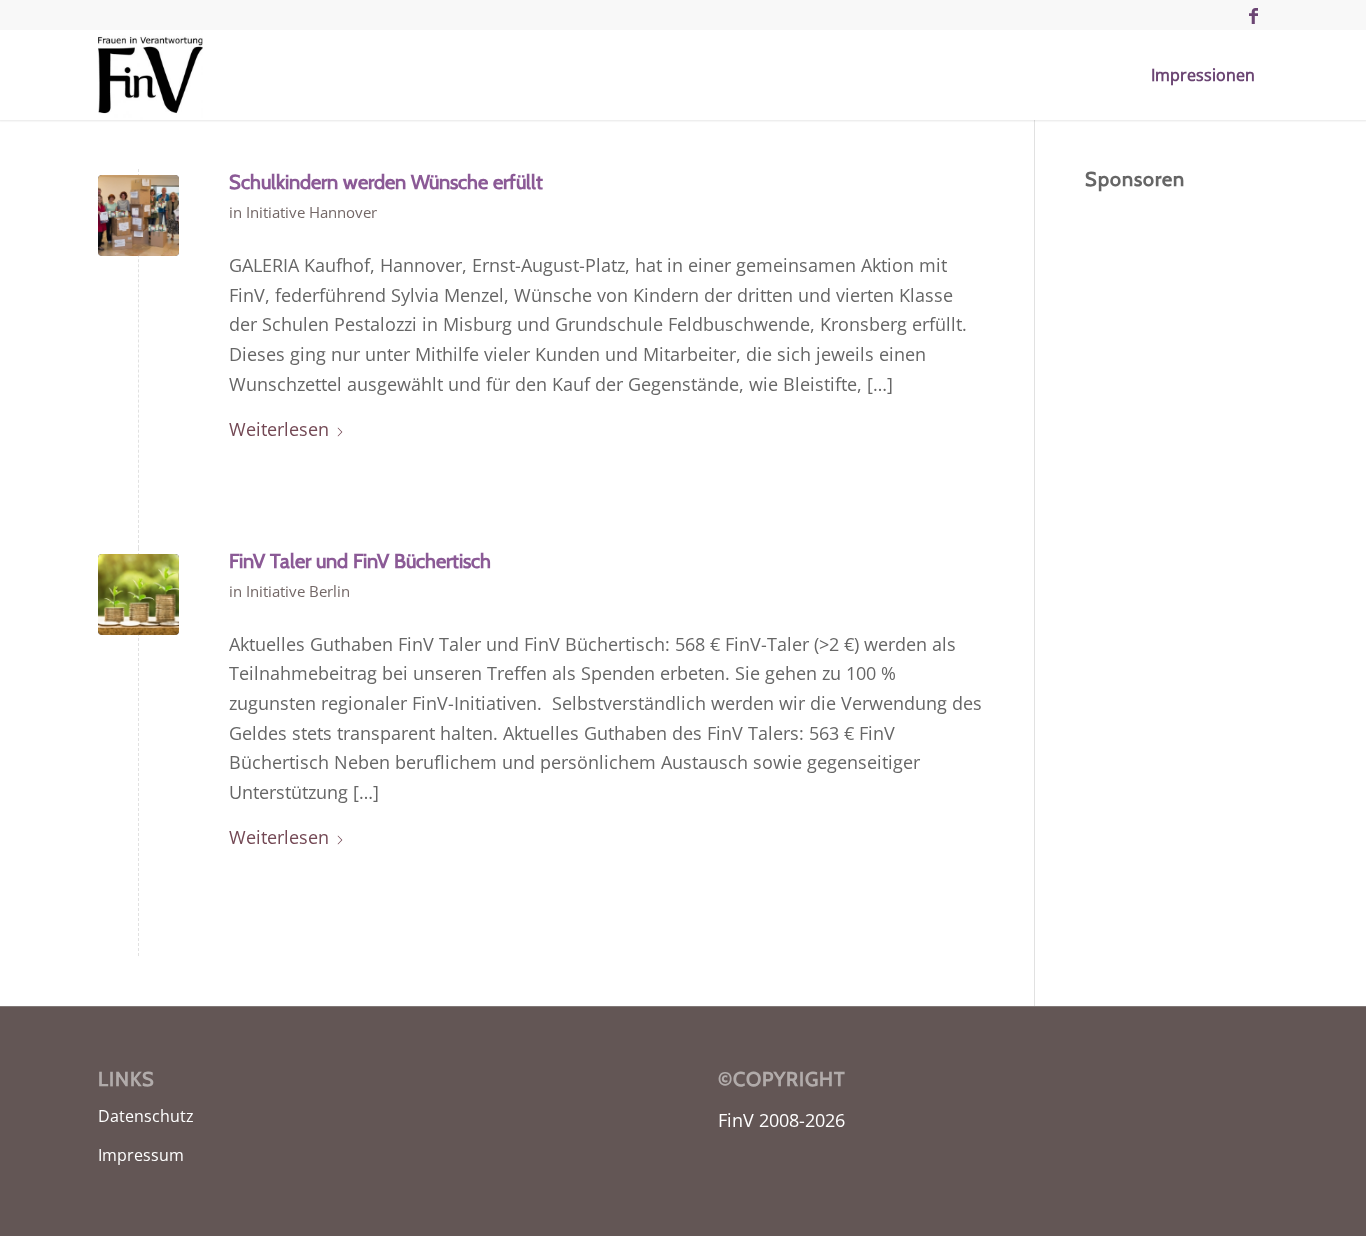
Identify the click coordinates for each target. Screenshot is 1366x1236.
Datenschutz (146, 1116)
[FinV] (150, 75)
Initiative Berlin (298, 591)
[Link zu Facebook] (1253, 15)
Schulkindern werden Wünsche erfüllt (386, 182)
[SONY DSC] (138, 215)
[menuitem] (1203, 75)
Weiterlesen (279, 429)
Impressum (141, 1155)
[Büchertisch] (138, 594)
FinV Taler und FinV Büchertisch (360, 561)
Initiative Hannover (311, 212)
